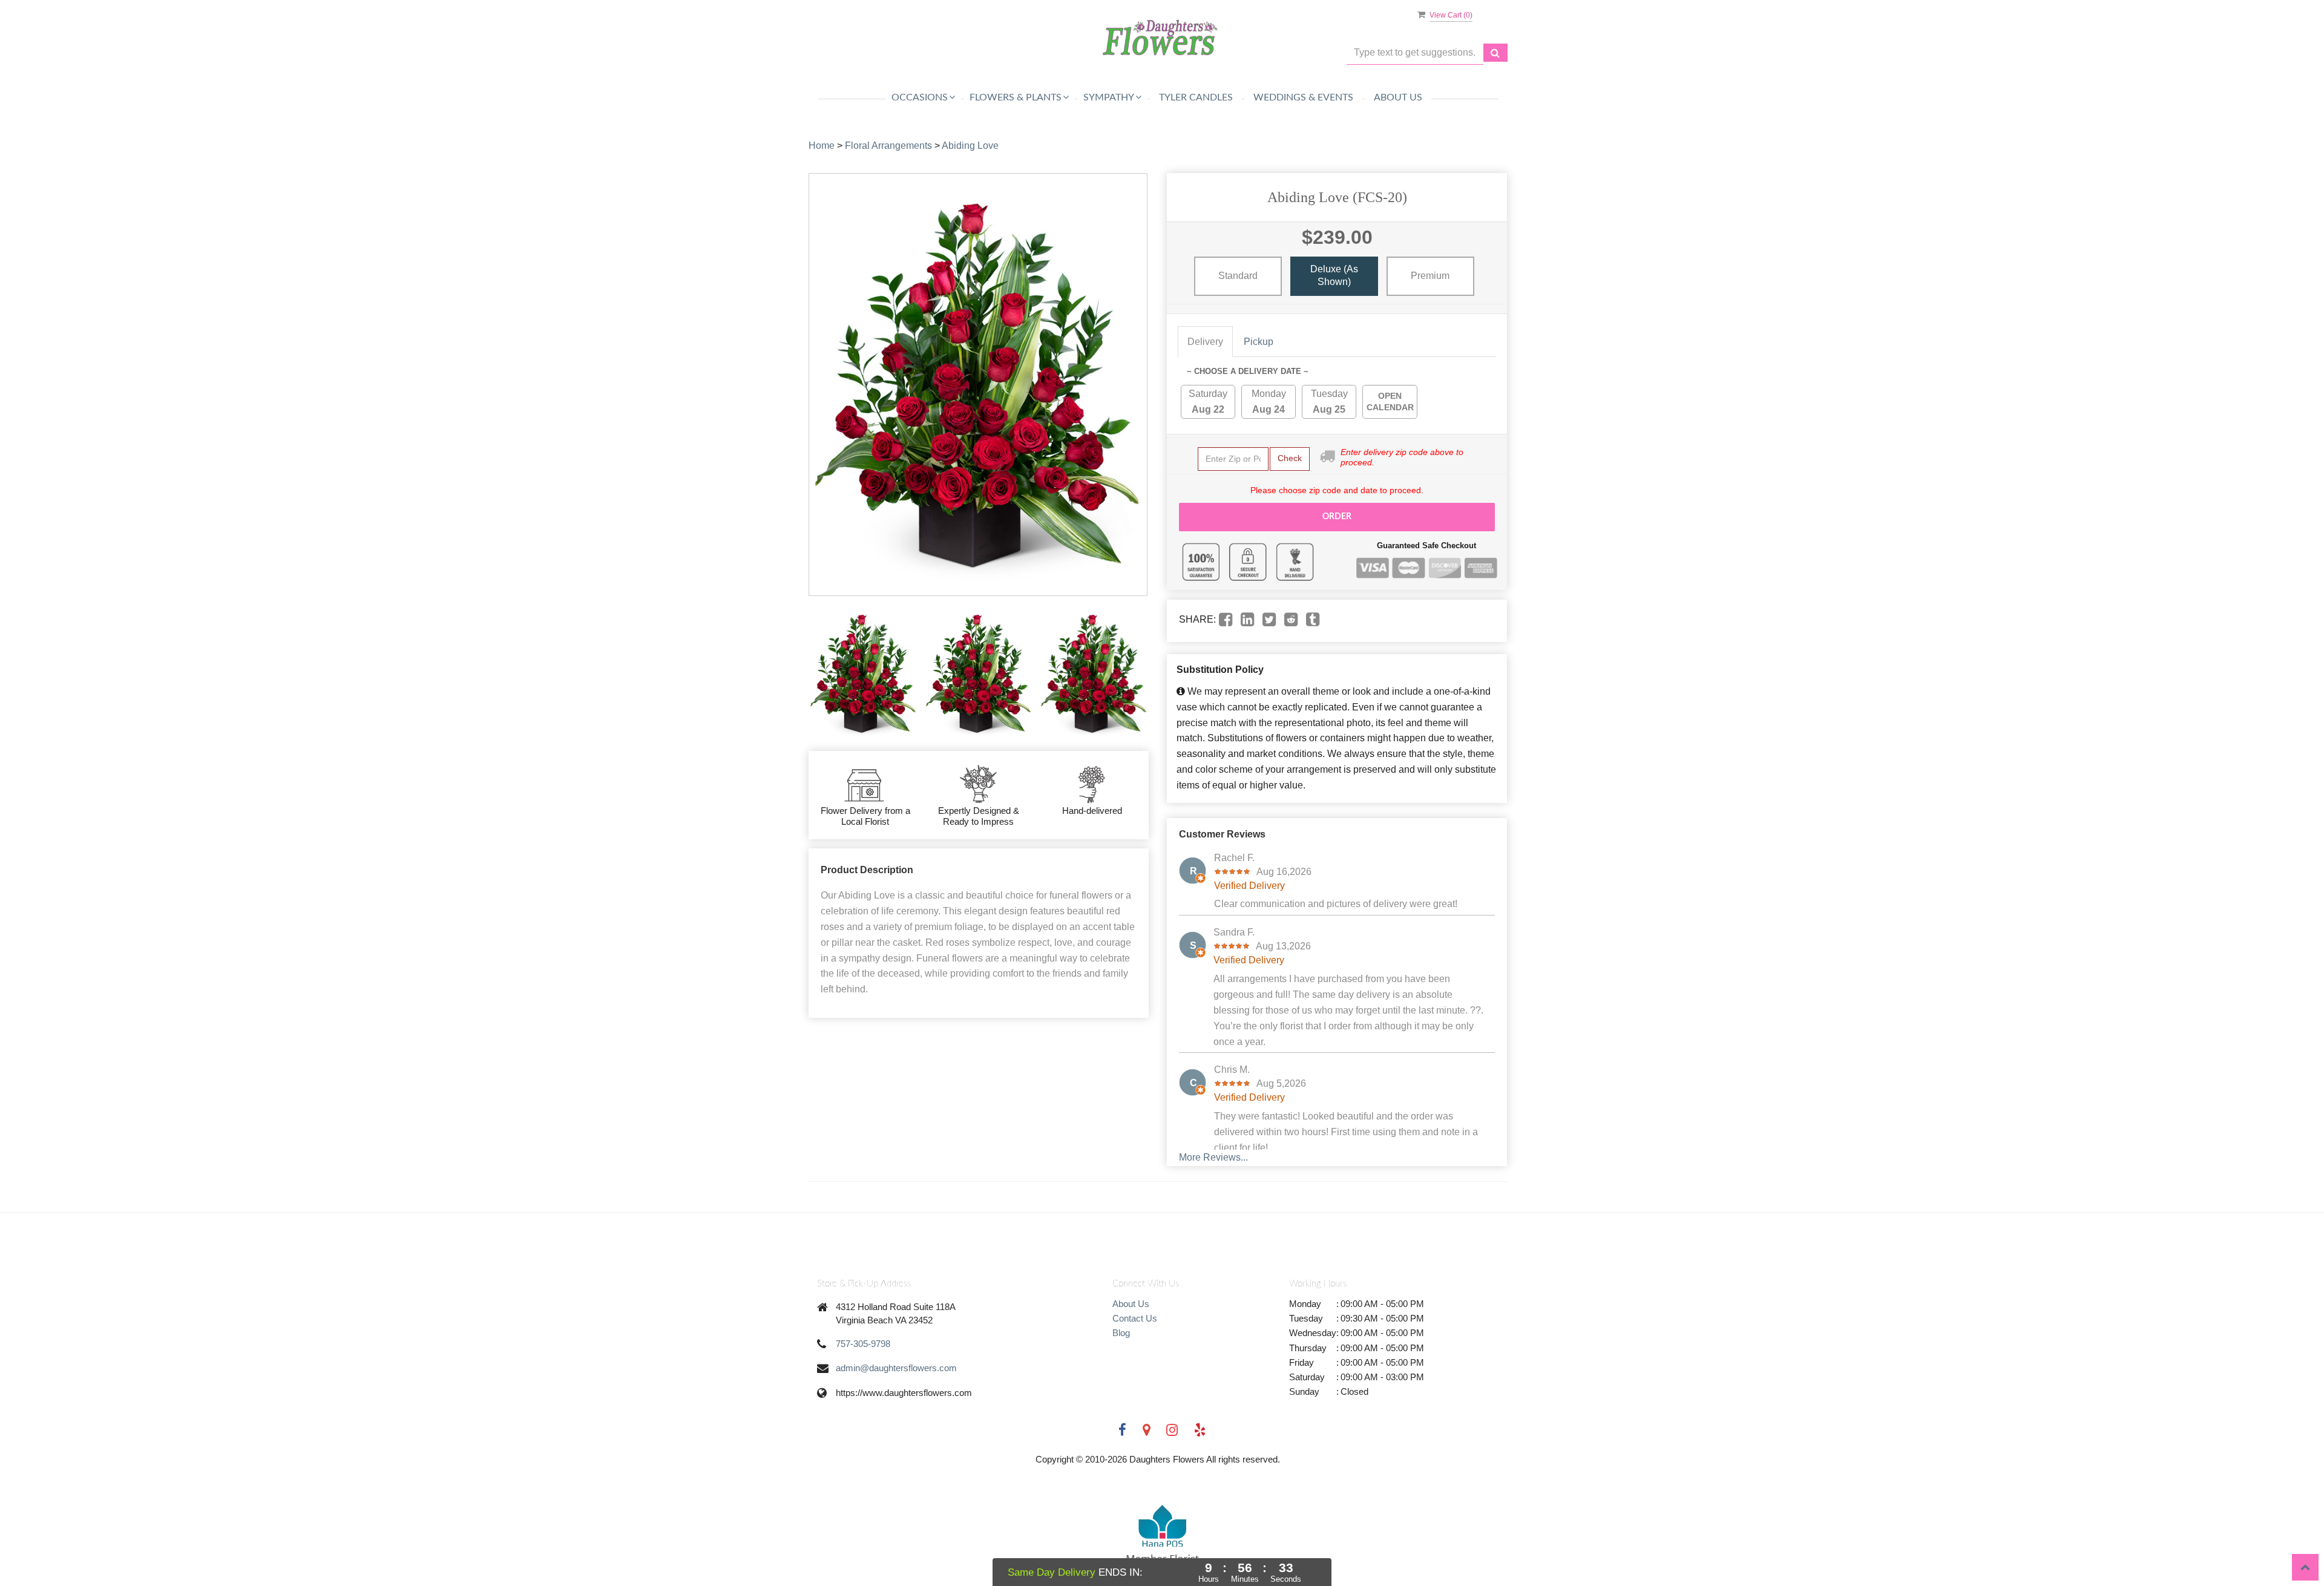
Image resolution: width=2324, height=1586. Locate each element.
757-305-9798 (863, 1344)
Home (822, 146)
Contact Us (1135, 1318)
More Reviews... (1213, 1157)
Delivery (1205, 342)
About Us (1398, 97)
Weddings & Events (1303, 97)
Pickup (1259, 342)
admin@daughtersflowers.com (896, 1368)
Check (1290, 458)
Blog (1121, 1333)
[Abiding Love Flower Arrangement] (863, 673)
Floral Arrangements (888, 146)
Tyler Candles (1196, 97)
